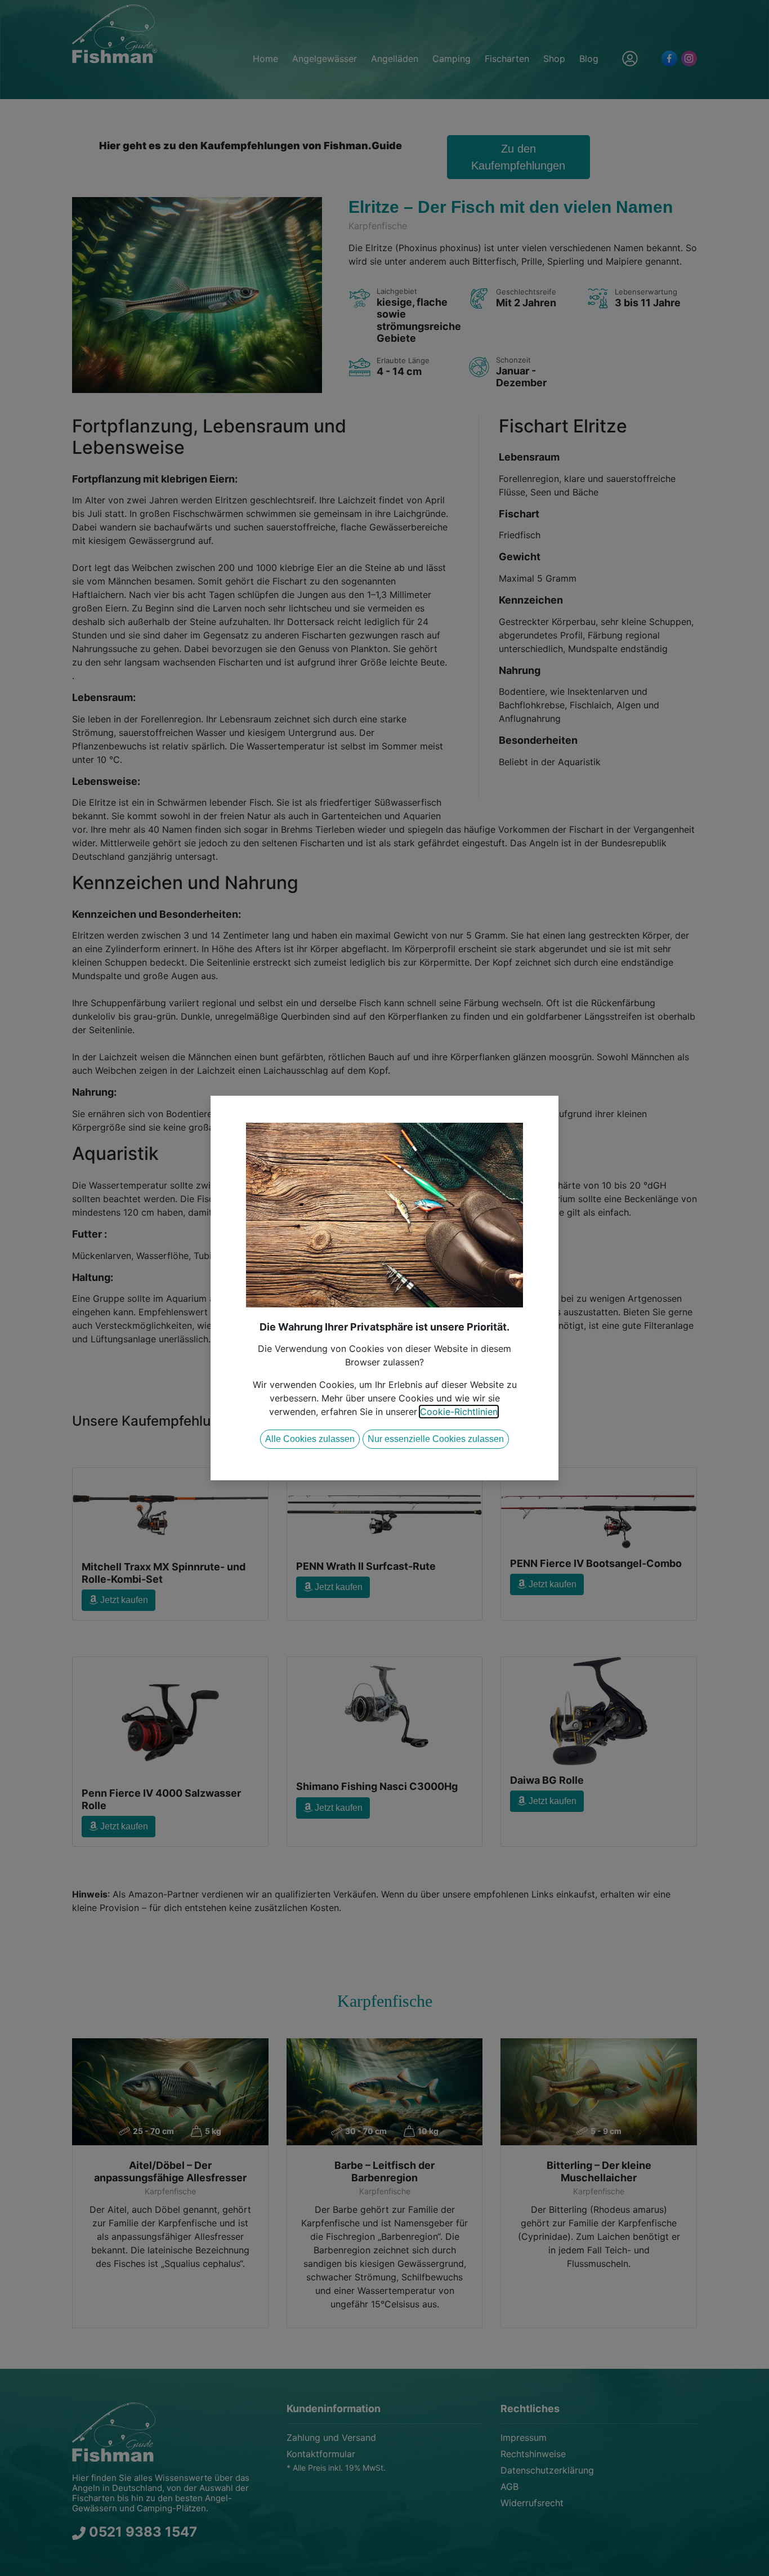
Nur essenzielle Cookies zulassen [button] (436, 1439)
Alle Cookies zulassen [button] (310, 1439)
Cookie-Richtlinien (459, 1412)
